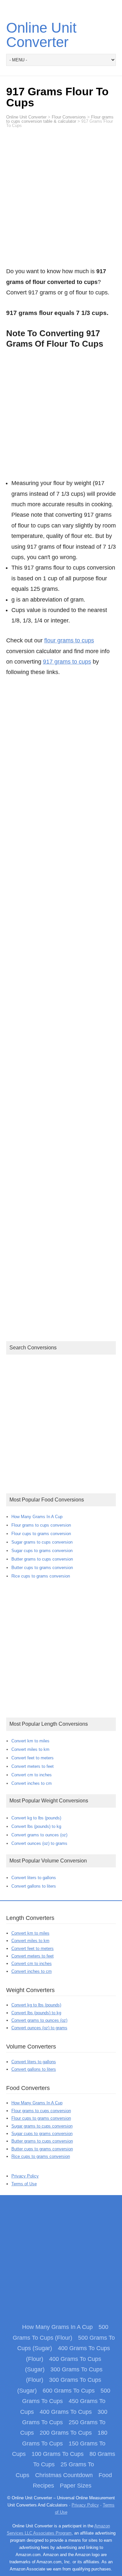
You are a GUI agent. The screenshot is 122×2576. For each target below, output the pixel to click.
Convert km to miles (30, 1741)
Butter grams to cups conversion (42, 1559)
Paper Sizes (76, 2486)
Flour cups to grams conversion (41, 1534)
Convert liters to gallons (34, 1878)
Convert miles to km (30, 1749)
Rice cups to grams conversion (41, 1576)
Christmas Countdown (64, 2475)
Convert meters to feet (33, 1766)
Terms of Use (24, 2184)
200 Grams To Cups (66, 2433)
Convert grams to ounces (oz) (39, 1835)
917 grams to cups (67, 662)
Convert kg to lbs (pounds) (36, 1818)
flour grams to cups (69, 640)
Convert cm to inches (32, 1775)
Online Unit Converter (41, 35)
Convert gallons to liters (34, 1886)
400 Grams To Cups (66, 2412)
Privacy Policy (25, 2176)
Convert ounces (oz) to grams (39, 1843)
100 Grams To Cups (58, 2454)
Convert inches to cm (32, 1783)
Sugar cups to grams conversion (42, 1551)
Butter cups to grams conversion (42, 1568)
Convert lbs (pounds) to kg (36, 1826)
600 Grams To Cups (69, 2391)
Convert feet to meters (33, 1758)
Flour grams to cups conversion (41, 1525)
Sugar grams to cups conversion (42, 1542)
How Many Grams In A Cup (37, 1517)
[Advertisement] (61, 201)
